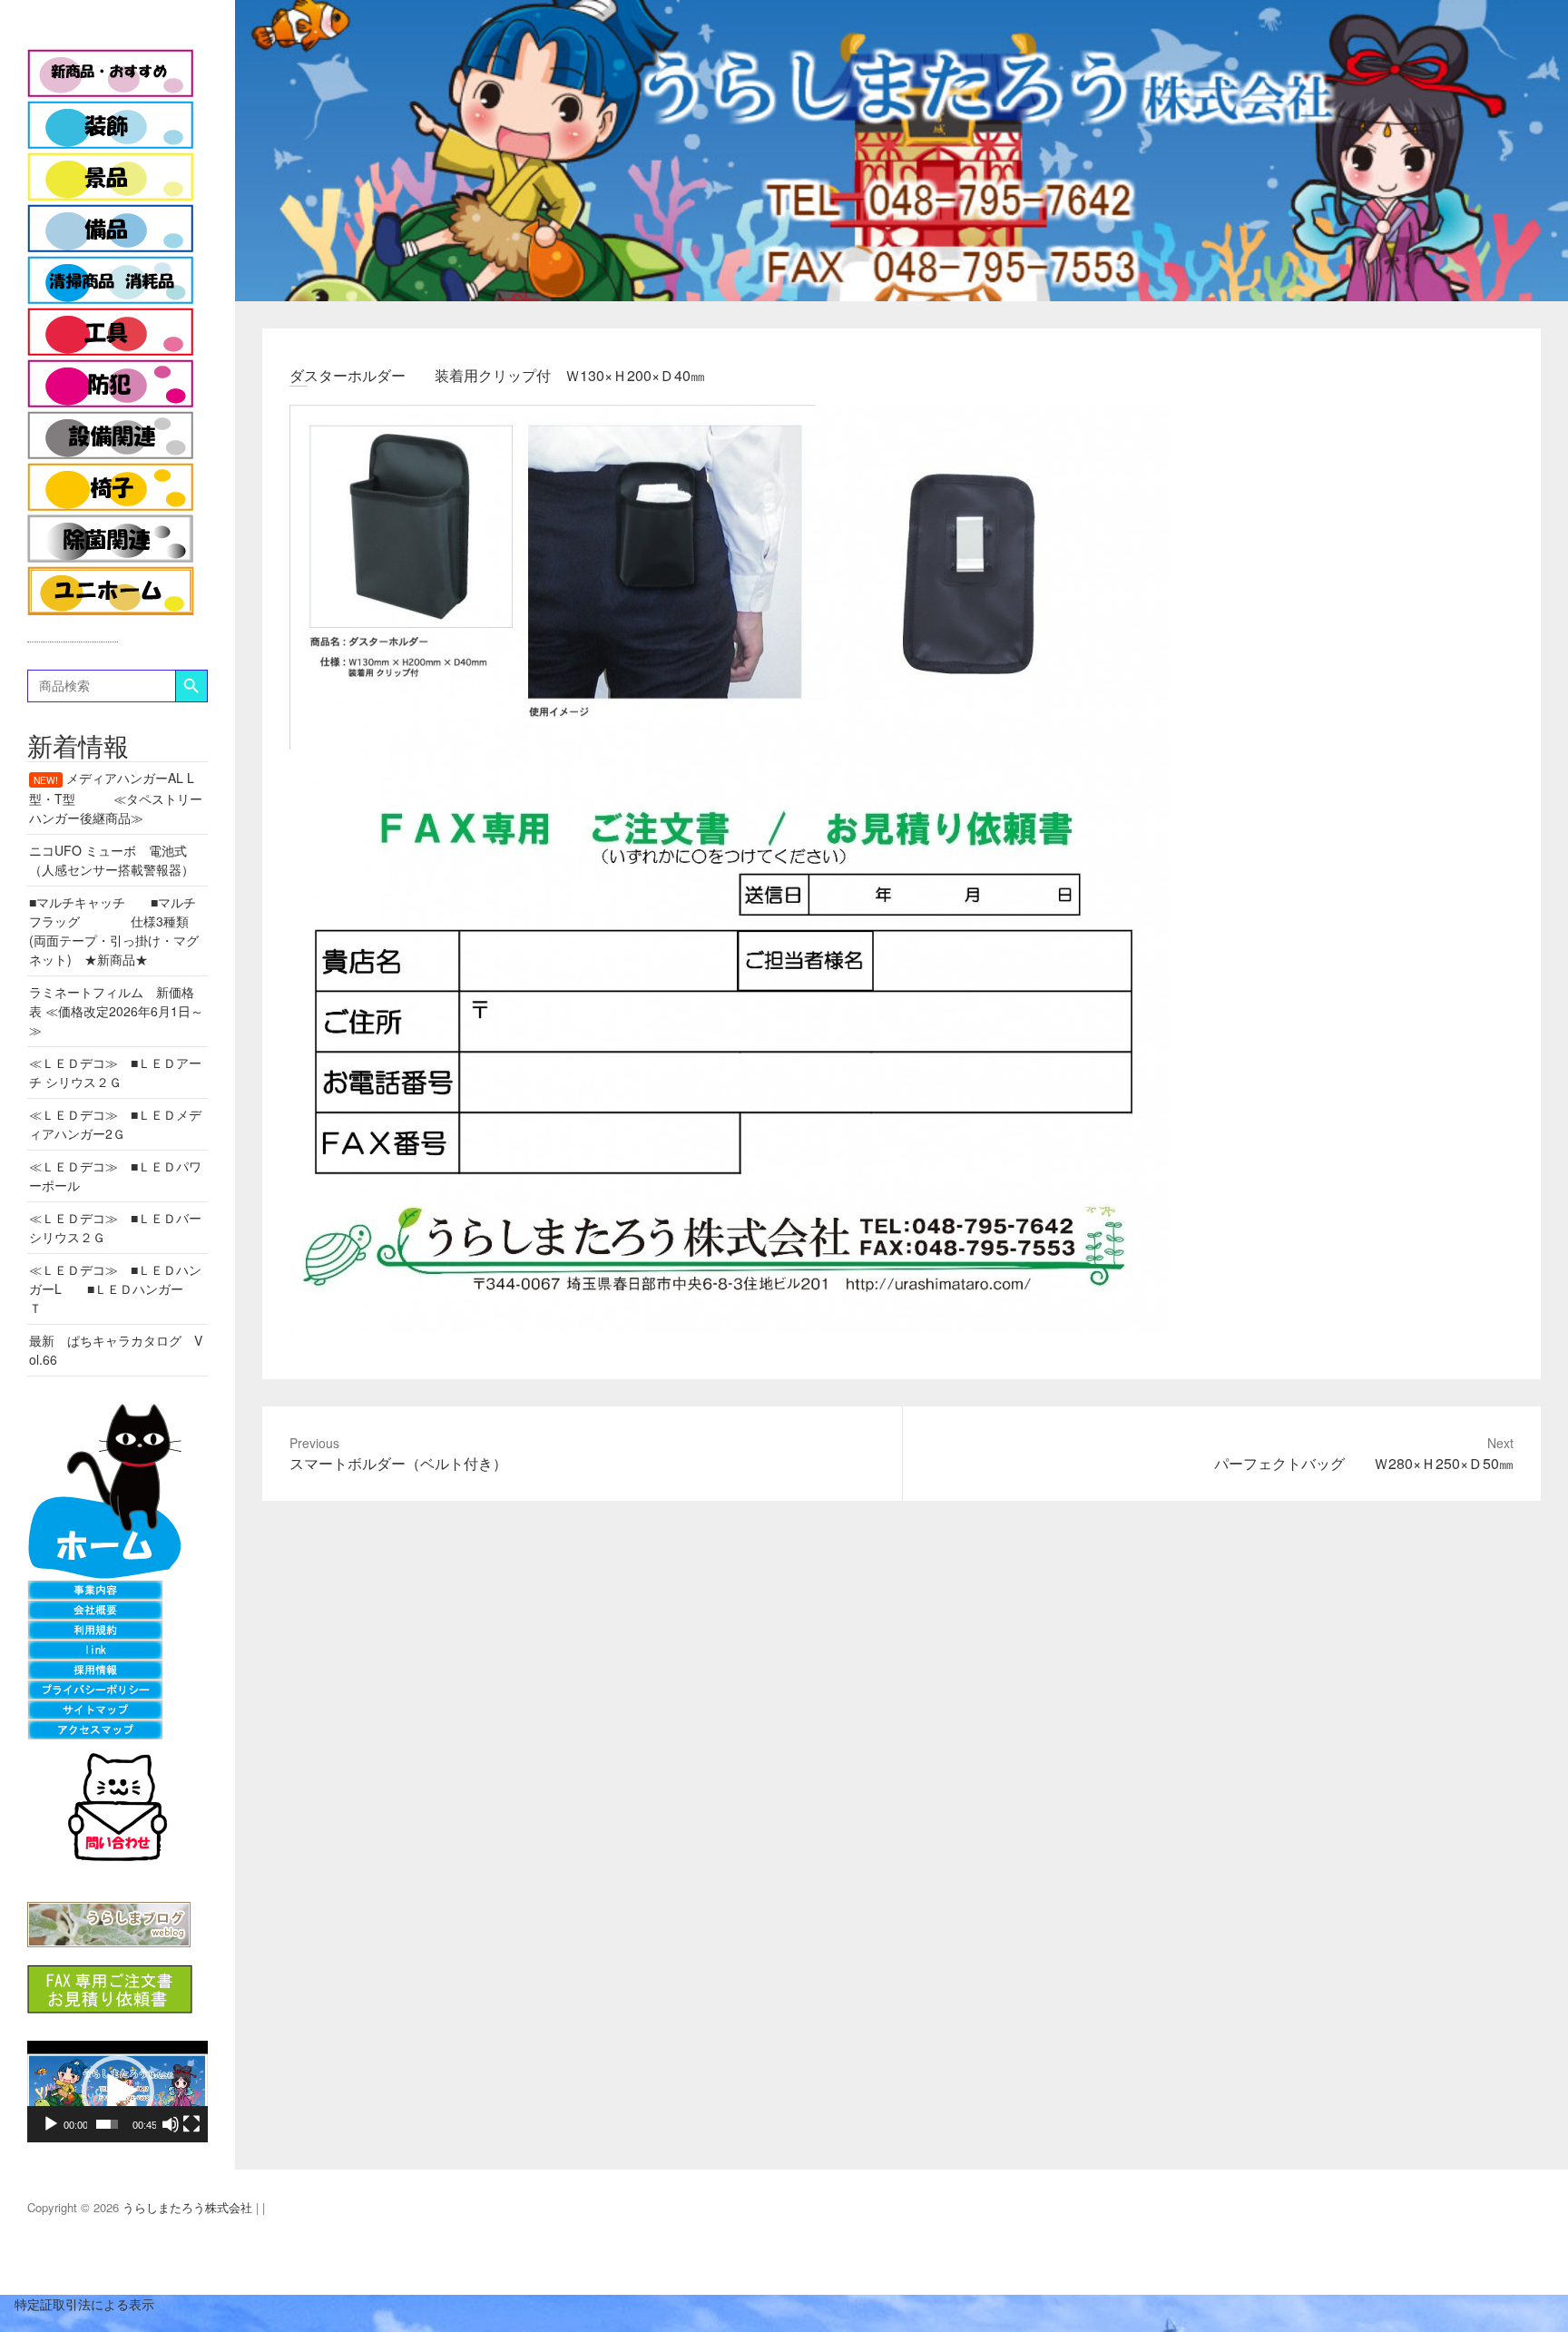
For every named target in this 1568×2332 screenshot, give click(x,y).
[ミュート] (171, 2124)
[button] (118, 2092)
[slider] (107, 2124)
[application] (118, 2092)
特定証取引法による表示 (77, 2304)
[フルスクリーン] (191, 2124)
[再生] (51, 2124)
